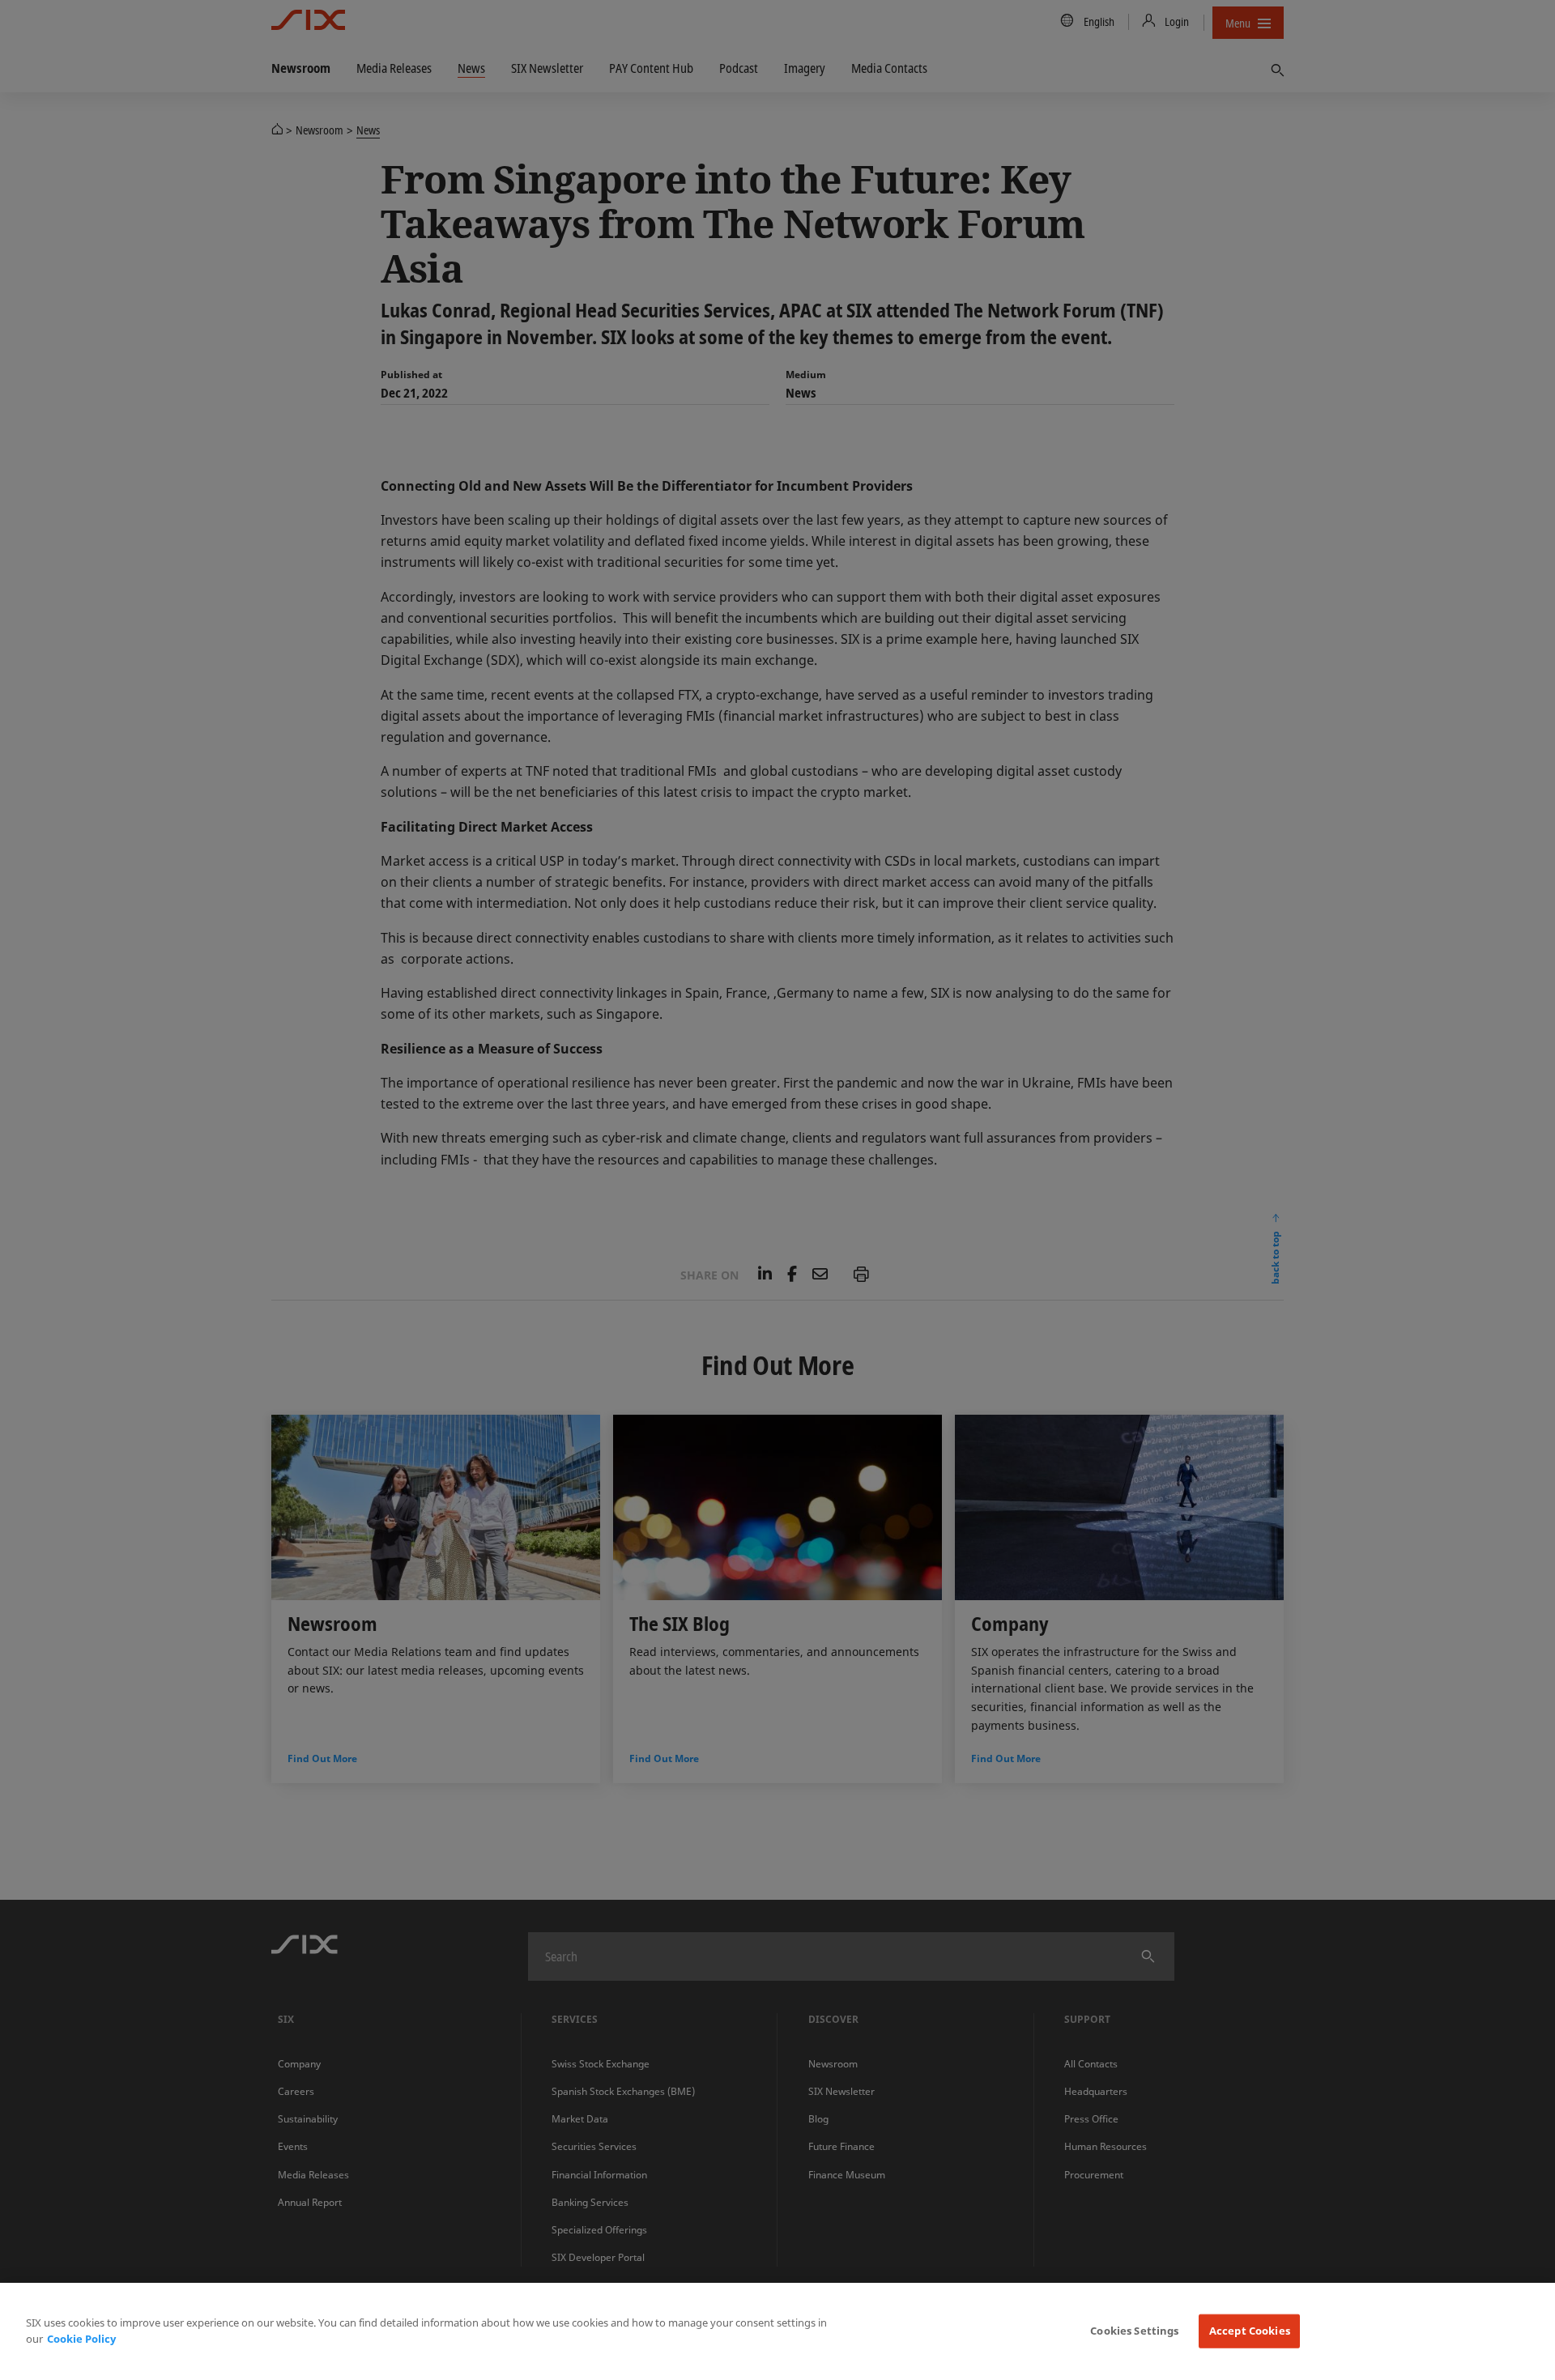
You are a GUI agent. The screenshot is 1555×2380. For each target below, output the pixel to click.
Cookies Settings (1134, 2331)
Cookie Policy (81, 2339)
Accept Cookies (1250, 2331)
